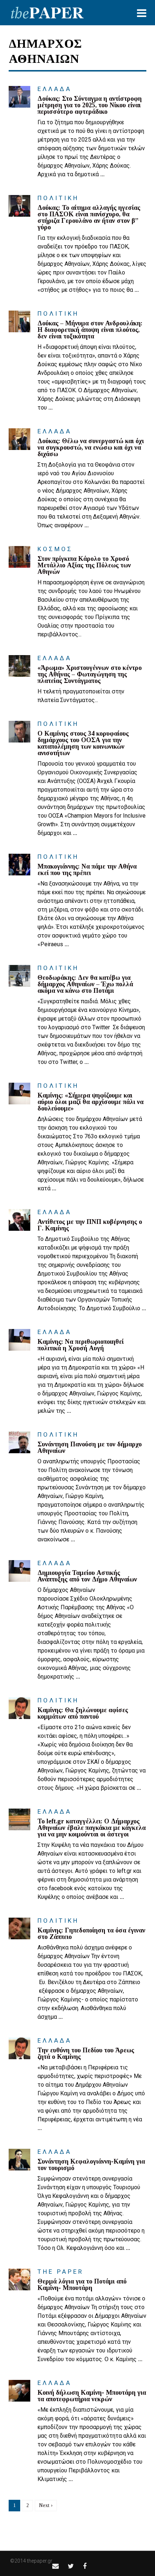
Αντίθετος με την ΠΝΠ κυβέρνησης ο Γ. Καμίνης (90, 1225)
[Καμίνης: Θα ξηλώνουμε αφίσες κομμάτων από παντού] (19, 1708)
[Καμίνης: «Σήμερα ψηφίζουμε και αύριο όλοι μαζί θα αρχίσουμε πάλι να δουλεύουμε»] (19, 1094)
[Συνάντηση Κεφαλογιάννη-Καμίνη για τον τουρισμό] (19, 2160)
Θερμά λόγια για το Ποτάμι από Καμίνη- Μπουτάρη (82, 2285)
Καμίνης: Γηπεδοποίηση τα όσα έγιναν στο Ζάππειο (91, 1934)
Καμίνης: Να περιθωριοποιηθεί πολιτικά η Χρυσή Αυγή (81, 1345)
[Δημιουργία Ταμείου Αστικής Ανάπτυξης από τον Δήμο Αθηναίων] (19, 1571)
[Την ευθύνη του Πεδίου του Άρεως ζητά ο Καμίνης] (19, 2048)
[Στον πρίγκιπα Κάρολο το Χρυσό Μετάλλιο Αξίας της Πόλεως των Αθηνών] (19, 557)
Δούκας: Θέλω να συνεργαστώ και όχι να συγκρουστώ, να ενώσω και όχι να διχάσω (91, 447)
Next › (46, 2505)
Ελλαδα (55, 89)
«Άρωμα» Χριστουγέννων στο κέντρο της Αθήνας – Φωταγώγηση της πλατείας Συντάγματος (90, 674)
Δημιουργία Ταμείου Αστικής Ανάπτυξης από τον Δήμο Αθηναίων (87, 1576)
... (102, 174)
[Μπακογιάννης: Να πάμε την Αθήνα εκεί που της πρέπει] (19, 865)
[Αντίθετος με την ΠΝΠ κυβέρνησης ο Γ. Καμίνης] (19, 1220)
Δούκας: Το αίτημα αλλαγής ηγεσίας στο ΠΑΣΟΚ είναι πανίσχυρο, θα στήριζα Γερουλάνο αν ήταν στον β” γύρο (89, 217)
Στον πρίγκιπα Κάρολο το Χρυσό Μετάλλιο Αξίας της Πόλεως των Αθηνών (84, 565)
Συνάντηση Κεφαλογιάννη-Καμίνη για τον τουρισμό (91, 2165)
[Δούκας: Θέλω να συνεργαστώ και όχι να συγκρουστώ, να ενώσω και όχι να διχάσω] (19, 439)
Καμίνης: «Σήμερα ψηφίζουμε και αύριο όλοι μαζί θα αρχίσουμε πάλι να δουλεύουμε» (90, 1102)
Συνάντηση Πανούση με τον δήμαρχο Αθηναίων (90, 1447)
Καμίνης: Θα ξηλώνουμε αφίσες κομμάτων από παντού (83, 1713)
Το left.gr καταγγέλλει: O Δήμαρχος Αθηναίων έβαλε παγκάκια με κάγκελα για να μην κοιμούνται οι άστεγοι (92, 1828)
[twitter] (71, 2566)
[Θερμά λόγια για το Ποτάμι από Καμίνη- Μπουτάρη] (19, 2280)
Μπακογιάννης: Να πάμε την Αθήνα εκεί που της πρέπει (87, 870)
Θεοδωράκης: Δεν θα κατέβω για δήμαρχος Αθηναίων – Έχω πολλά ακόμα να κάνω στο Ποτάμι (85, 984)
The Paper (61, 2272)
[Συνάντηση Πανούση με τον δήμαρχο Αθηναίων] (19, 1442)
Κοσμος (55, 549)
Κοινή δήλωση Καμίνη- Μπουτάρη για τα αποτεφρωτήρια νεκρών (92, 2396)
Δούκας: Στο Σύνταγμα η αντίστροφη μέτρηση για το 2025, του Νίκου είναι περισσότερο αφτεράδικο (90, 105)
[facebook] (85, 2566)
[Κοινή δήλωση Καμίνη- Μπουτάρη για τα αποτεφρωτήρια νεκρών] (19, 2391)
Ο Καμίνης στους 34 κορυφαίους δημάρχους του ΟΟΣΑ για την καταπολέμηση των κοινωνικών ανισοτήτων (83, 743)
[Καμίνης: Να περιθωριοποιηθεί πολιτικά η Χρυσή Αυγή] (19, 1340)
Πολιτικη (58, 198)
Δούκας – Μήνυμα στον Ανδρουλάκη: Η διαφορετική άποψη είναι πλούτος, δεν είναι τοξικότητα (90, 330)
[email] (56, 2566)
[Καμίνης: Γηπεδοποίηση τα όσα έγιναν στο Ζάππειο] (19, 1928)
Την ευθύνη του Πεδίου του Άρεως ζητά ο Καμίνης (86, 2053)
